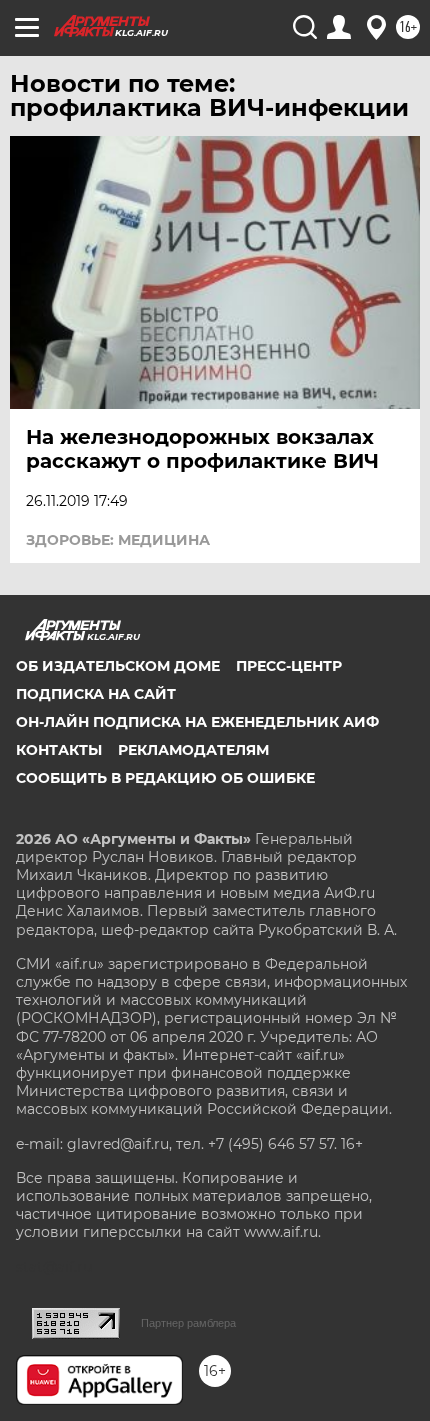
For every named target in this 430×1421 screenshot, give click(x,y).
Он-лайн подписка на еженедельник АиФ (197, 722)
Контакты (59, 750)
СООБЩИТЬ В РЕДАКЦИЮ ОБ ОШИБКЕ (165, 778)
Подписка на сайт (96, 694)
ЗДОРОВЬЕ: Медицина (118, 540)
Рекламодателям (193, 750)
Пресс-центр (289, 666)
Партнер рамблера (188, 1323)
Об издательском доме (118, 666)
